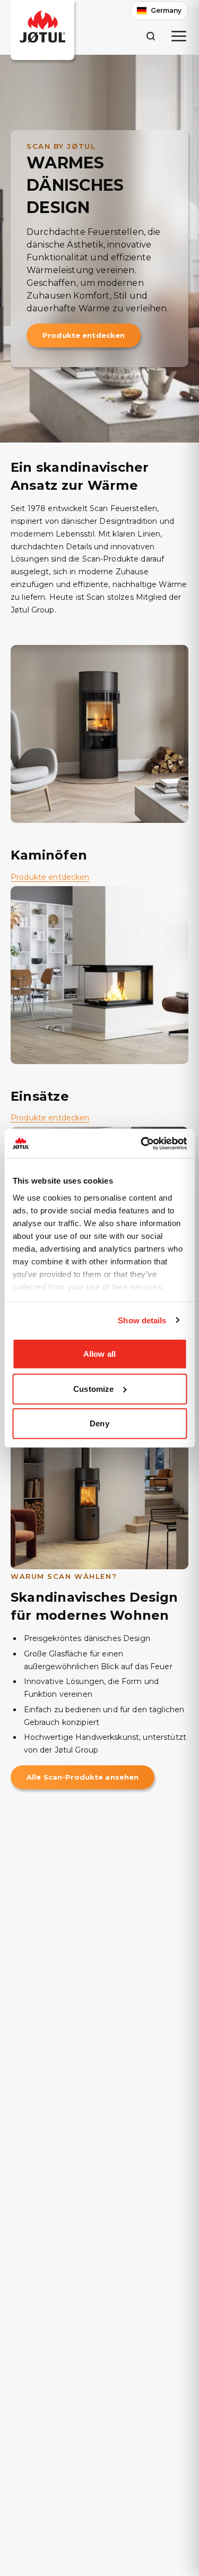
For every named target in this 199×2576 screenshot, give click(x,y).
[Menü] (179, 36)
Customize (93, 1388)
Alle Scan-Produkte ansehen (83, 1777)
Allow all (99, 1354)
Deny (99, 1423)
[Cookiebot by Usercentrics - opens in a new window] (142, 1143)
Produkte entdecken (84, 335)
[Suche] (150, 36)
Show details (142, 1320)
